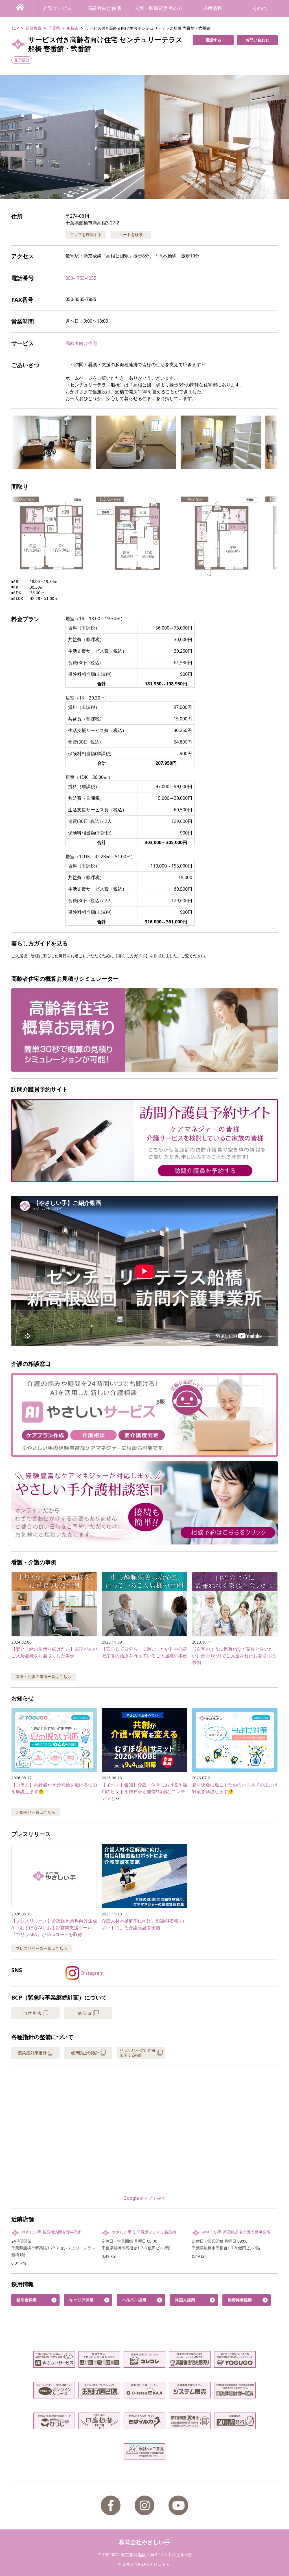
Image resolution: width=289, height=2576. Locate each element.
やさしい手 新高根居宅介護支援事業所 (236, 2232)
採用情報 (213, 8)
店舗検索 (34, 28)
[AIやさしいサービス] (54, 2359)
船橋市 (73, 28)
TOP (15, 28)
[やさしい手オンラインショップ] (54, 2390)
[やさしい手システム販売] (190, 2390)
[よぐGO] (235, 2359)
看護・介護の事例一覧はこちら (43, 1676)
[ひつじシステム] (54, 2421)
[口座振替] (99, 2421)
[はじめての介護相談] (99, 2359)
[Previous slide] (11, 137)
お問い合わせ (257, 40)
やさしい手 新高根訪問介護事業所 (52, 2232)
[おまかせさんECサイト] (99, 2390)
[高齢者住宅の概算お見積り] (190, 2359)
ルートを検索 (131, 234)
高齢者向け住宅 (104, 8)
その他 (260, 8)
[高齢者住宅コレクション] (144, 2359)
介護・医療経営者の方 (159, 8)
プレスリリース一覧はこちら (41, 1948)
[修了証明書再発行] (190, 2421)
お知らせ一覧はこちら (36, 1812)
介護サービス (57, 8)
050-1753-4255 (81, 278)
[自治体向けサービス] (235, 2390)
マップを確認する (86, 234)
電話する (213, 40)
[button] (144, 137)
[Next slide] (278, 137)
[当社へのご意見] (144, 2452)
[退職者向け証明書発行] (235, 2421)
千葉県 (54, 28)
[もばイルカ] (144, 2421)
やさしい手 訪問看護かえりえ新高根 (144, 2232)
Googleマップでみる (145, 2198)
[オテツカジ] (144, 2390)
